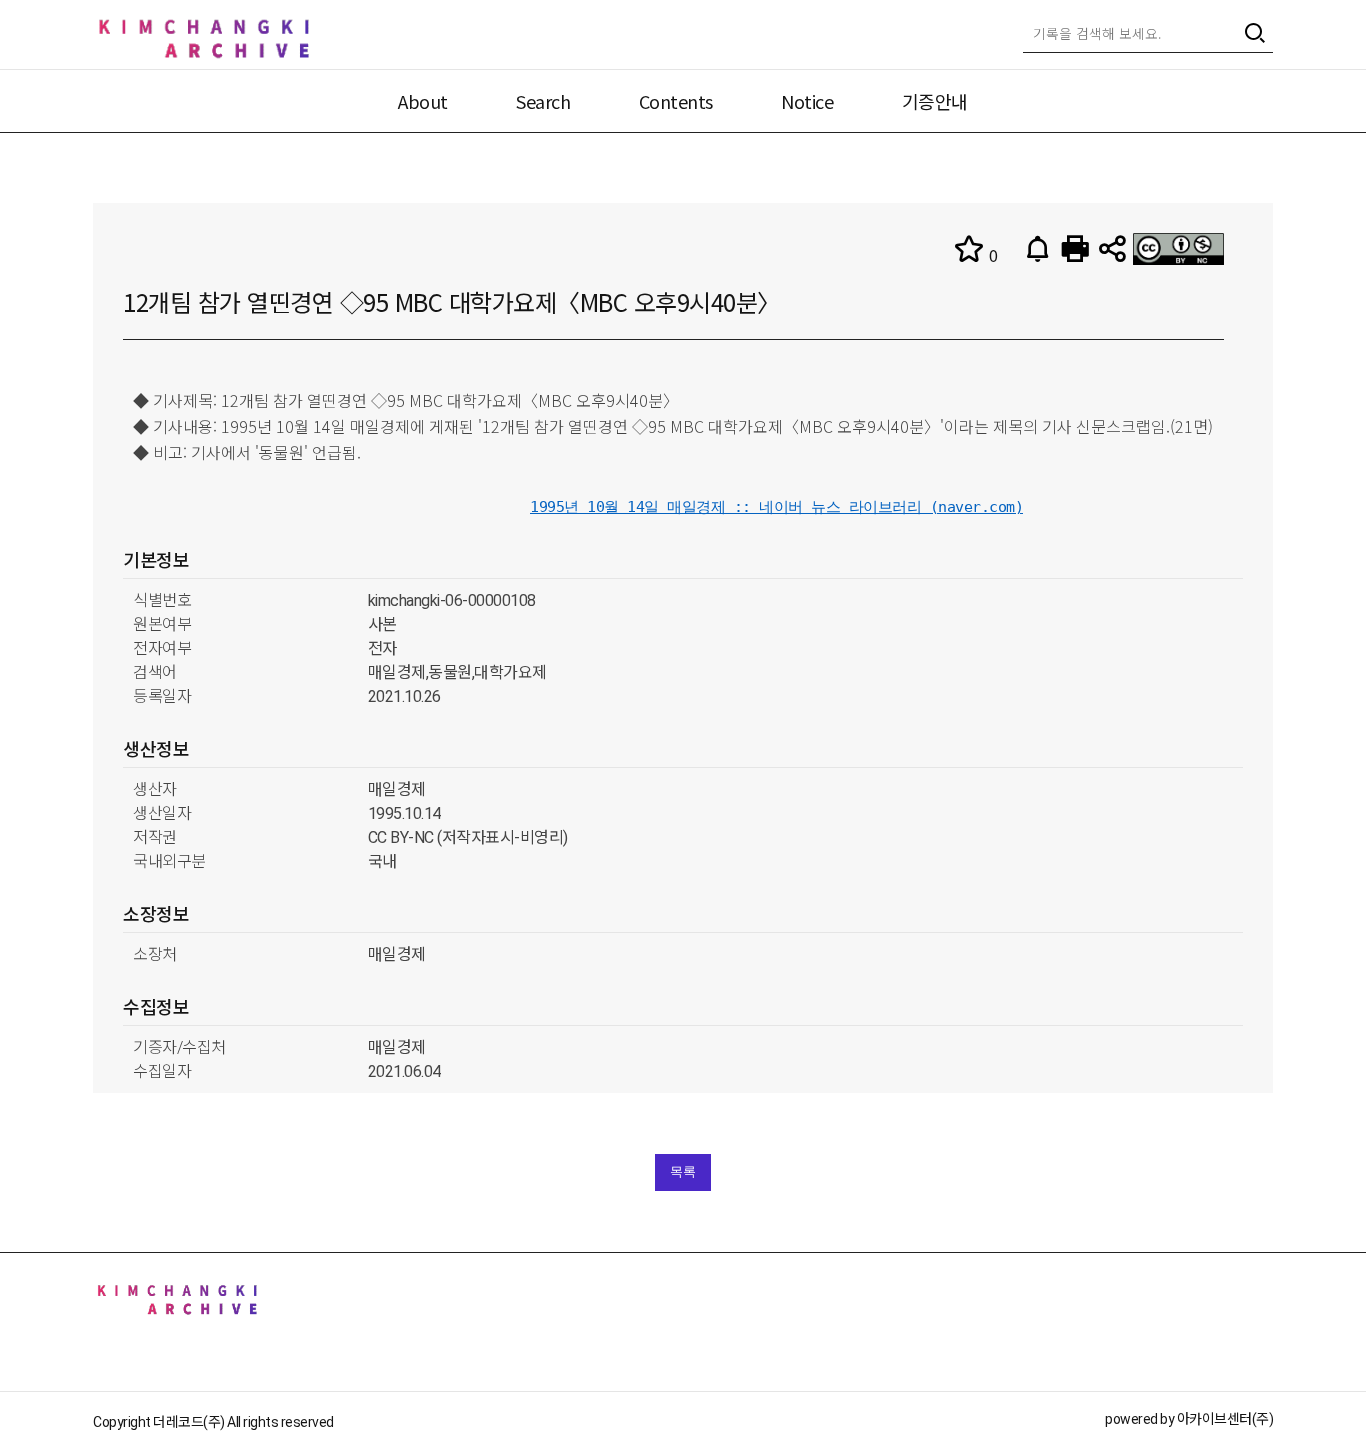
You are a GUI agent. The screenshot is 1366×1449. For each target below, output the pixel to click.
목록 (683, 1171)
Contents (676, 101)
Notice (807, 101)
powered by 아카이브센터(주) (1189, 1419)
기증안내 (935, 101)
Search (543, 101)
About (423, 101)
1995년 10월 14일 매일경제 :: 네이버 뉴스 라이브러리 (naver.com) (776, 507)
